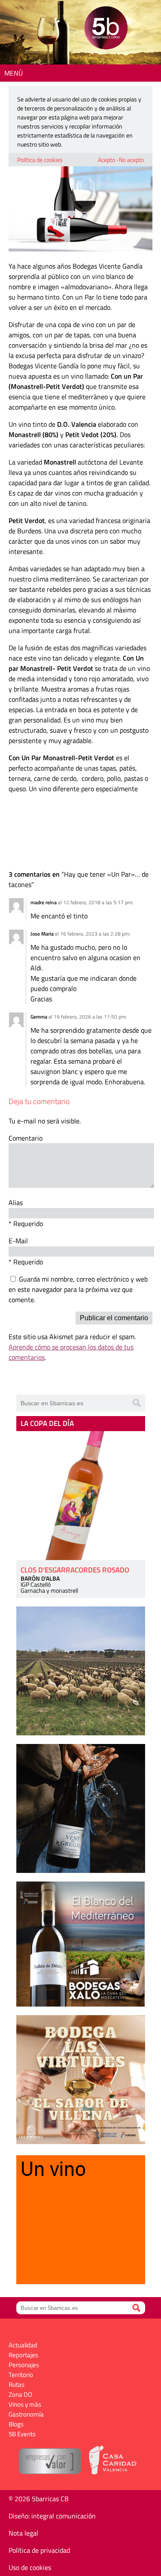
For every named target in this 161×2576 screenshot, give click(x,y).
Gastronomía (26, 2414)
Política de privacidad (39, 2550)
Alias (16, 1202)
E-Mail (18, 1241)
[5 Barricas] (106, 29)
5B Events (22, 2434)
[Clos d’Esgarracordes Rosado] (81, 1496)
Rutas (17, 2385)
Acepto (106, 160)
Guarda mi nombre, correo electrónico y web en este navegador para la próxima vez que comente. (78, 1289)
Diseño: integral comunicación (52, 2516)
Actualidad (23, 2345)
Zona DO (20, 2394)
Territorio (21, 2375)
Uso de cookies (30, 2567)
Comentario (26, 1138)
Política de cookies (40, 160)
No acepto (131, 160)
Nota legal (23, 2533)
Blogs (16, 2424)
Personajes (24, 2365)
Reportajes (23, 2355)
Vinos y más (25, 2404)
